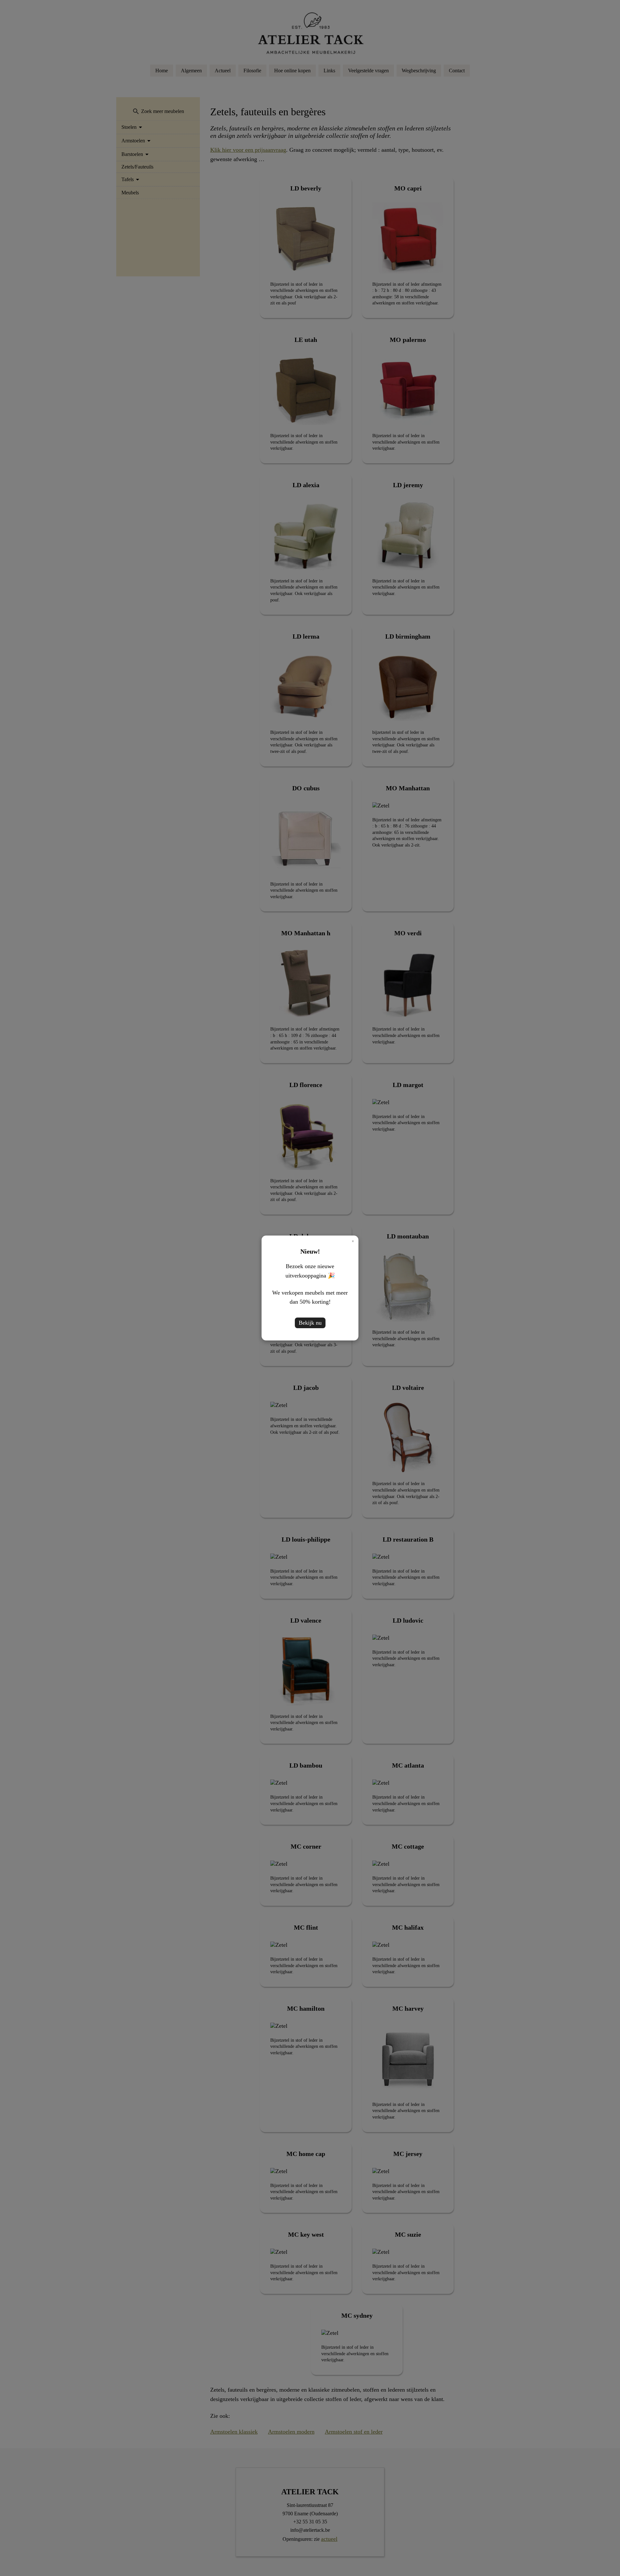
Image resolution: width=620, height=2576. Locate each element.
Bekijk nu (310, 1323)
